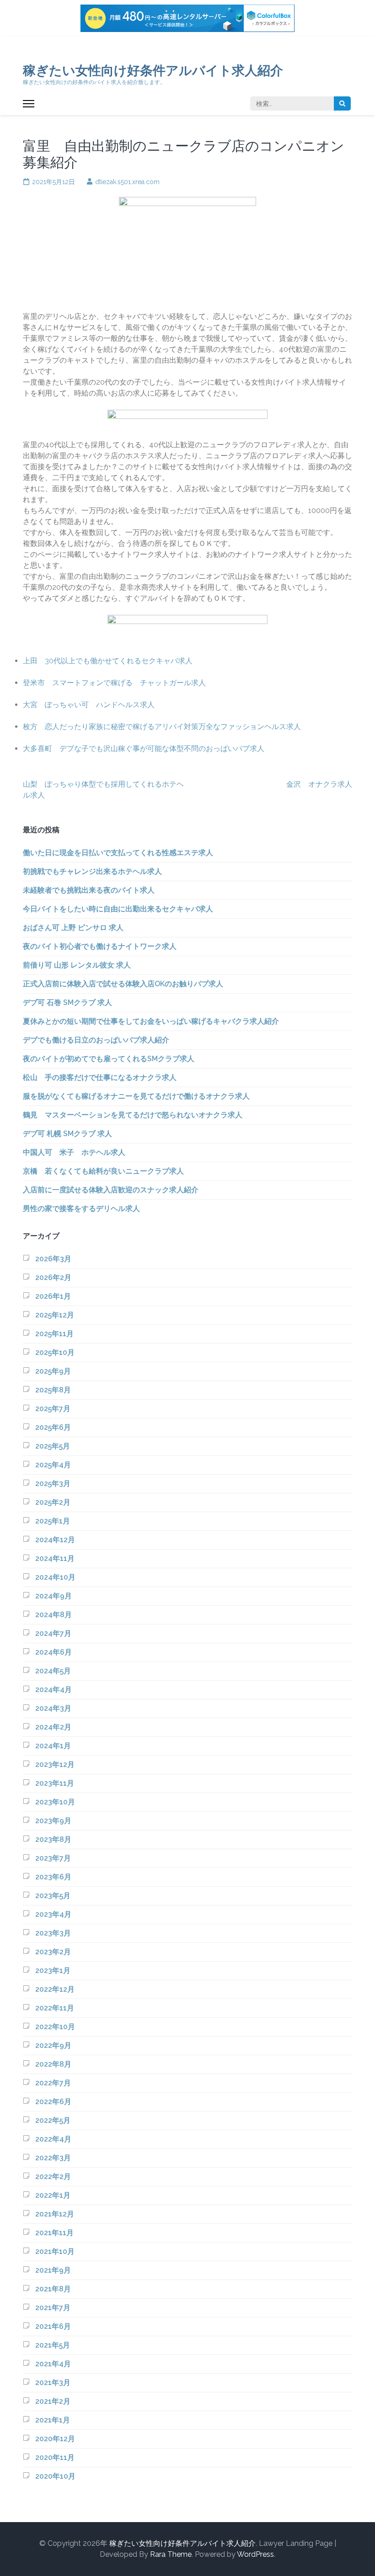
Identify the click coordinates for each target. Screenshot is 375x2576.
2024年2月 (53, 1727)
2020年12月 (55, 2439)
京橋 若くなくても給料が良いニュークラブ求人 (103, 1171)
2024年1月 (53, 1746)
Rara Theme (171, 2554)
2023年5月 (53, 1896)
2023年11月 (55, 1783)
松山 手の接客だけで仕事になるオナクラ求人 (100, 1077)
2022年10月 (55, 2027)
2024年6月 (54, 1652)
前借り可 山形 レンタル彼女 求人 (77, 965)
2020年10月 (55, 2476)
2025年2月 (53, 1502)
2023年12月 (55, 1764)
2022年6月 (53, 2102)
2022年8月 (53, 2064)
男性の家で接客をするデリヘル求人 (81, 1209)
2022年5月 (53, 2120)
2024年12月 (55, 1540)
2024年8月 (54, 1615)
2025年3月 (53, 1484)
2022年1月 (53, 2195)
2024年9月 (54, 1596)
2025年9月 (53, 1371)
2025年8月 (53, 1390)
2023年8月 (53, 1839)
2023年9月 (53, 1821)
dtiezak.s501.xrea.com (127, 182)
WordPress (255, 2554)
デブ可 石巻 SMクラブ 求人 (67, 1002)
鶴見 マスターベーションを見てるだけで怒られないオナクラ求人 (133, 1115)
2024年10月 (55, 1577)
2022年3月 (53, 2158)
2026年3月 (53, 1259)
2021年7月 (53, 2308)
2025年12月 (55, 1315)
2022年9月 (53, 2045)
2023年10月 (55, 1802)
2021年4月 (53, 2364)
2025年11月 (54, 1334)
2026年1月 (53, 1296)
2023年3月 (53, 1933)
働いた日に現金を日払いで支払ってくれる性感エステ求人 (118, 853)
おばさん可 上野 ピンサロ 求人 (73, 928)
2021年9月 (53, 2270)
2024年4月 (54, 1690)
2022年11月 (55, 2008)
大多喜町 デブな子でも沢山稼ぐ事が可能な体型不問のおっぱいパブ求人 (144, 748)
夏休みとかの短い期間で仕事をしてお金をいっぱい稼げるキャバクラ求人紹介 (151, 1021)
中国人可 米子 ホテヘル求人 (74, 1152)
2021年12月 (55, 2214)
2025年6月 (53, 1427)
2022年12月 (55, 1989)
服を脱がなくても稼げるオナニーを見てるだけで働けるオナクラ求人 (136, 1096)
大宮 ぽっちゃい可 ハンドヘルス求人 (89, 705)
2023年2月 (53, 1952)
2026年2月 (53, 1277)
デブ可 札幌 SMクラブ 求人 (67, 1134)
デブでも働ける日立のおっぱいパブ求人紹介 (96, 1040)
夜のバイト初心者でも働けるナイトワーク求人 (100, 946)
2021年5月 (53, 2345)
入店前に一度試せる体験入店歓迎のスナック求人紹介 (111, 1190)
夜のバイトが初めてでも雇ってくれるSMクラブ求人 (109, 1059)
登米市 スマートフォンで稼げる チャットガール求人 (114, 683)
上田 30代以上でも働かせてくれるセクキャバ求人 (108, 661)
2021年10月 (55, 2251)
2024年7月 (53, 1633)
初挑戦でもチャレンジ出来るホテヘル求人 (92, 871)
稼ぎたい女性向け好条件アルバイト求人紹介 (153, 71)
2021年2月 (53, 2401)
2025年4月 (53, 1465)
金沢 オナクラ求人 (319, 784)
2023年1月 (53, 1970)
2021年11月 (54, 2233)
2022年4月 (53, 2139)
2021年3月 (53, 2383)
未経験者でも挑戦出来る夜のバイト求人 (89, 890)
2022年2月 (53, 2177)
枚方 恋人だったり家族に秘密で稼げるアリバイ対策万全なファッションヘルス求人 (162, 727)
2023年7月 (53, 1858)
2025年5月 (53, 1446)
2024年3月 (53, 1708)
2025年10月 (55, 1352)
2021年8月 (53, 2289)
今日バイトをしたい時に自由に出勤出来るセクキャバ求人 (118, 909)
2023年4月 (53, 1914)
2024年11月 (55, 1558)
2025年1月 (53, 1521)
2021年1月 (53, 2420)
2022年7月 (53, 2083)
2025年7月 (53, 1409)
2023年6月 (53, 1877)
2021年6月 (53, 2326)
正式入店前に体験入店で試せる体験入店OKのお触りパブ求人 (123, 984)
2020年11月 (55, 2457)
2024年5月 (53, 1671)
